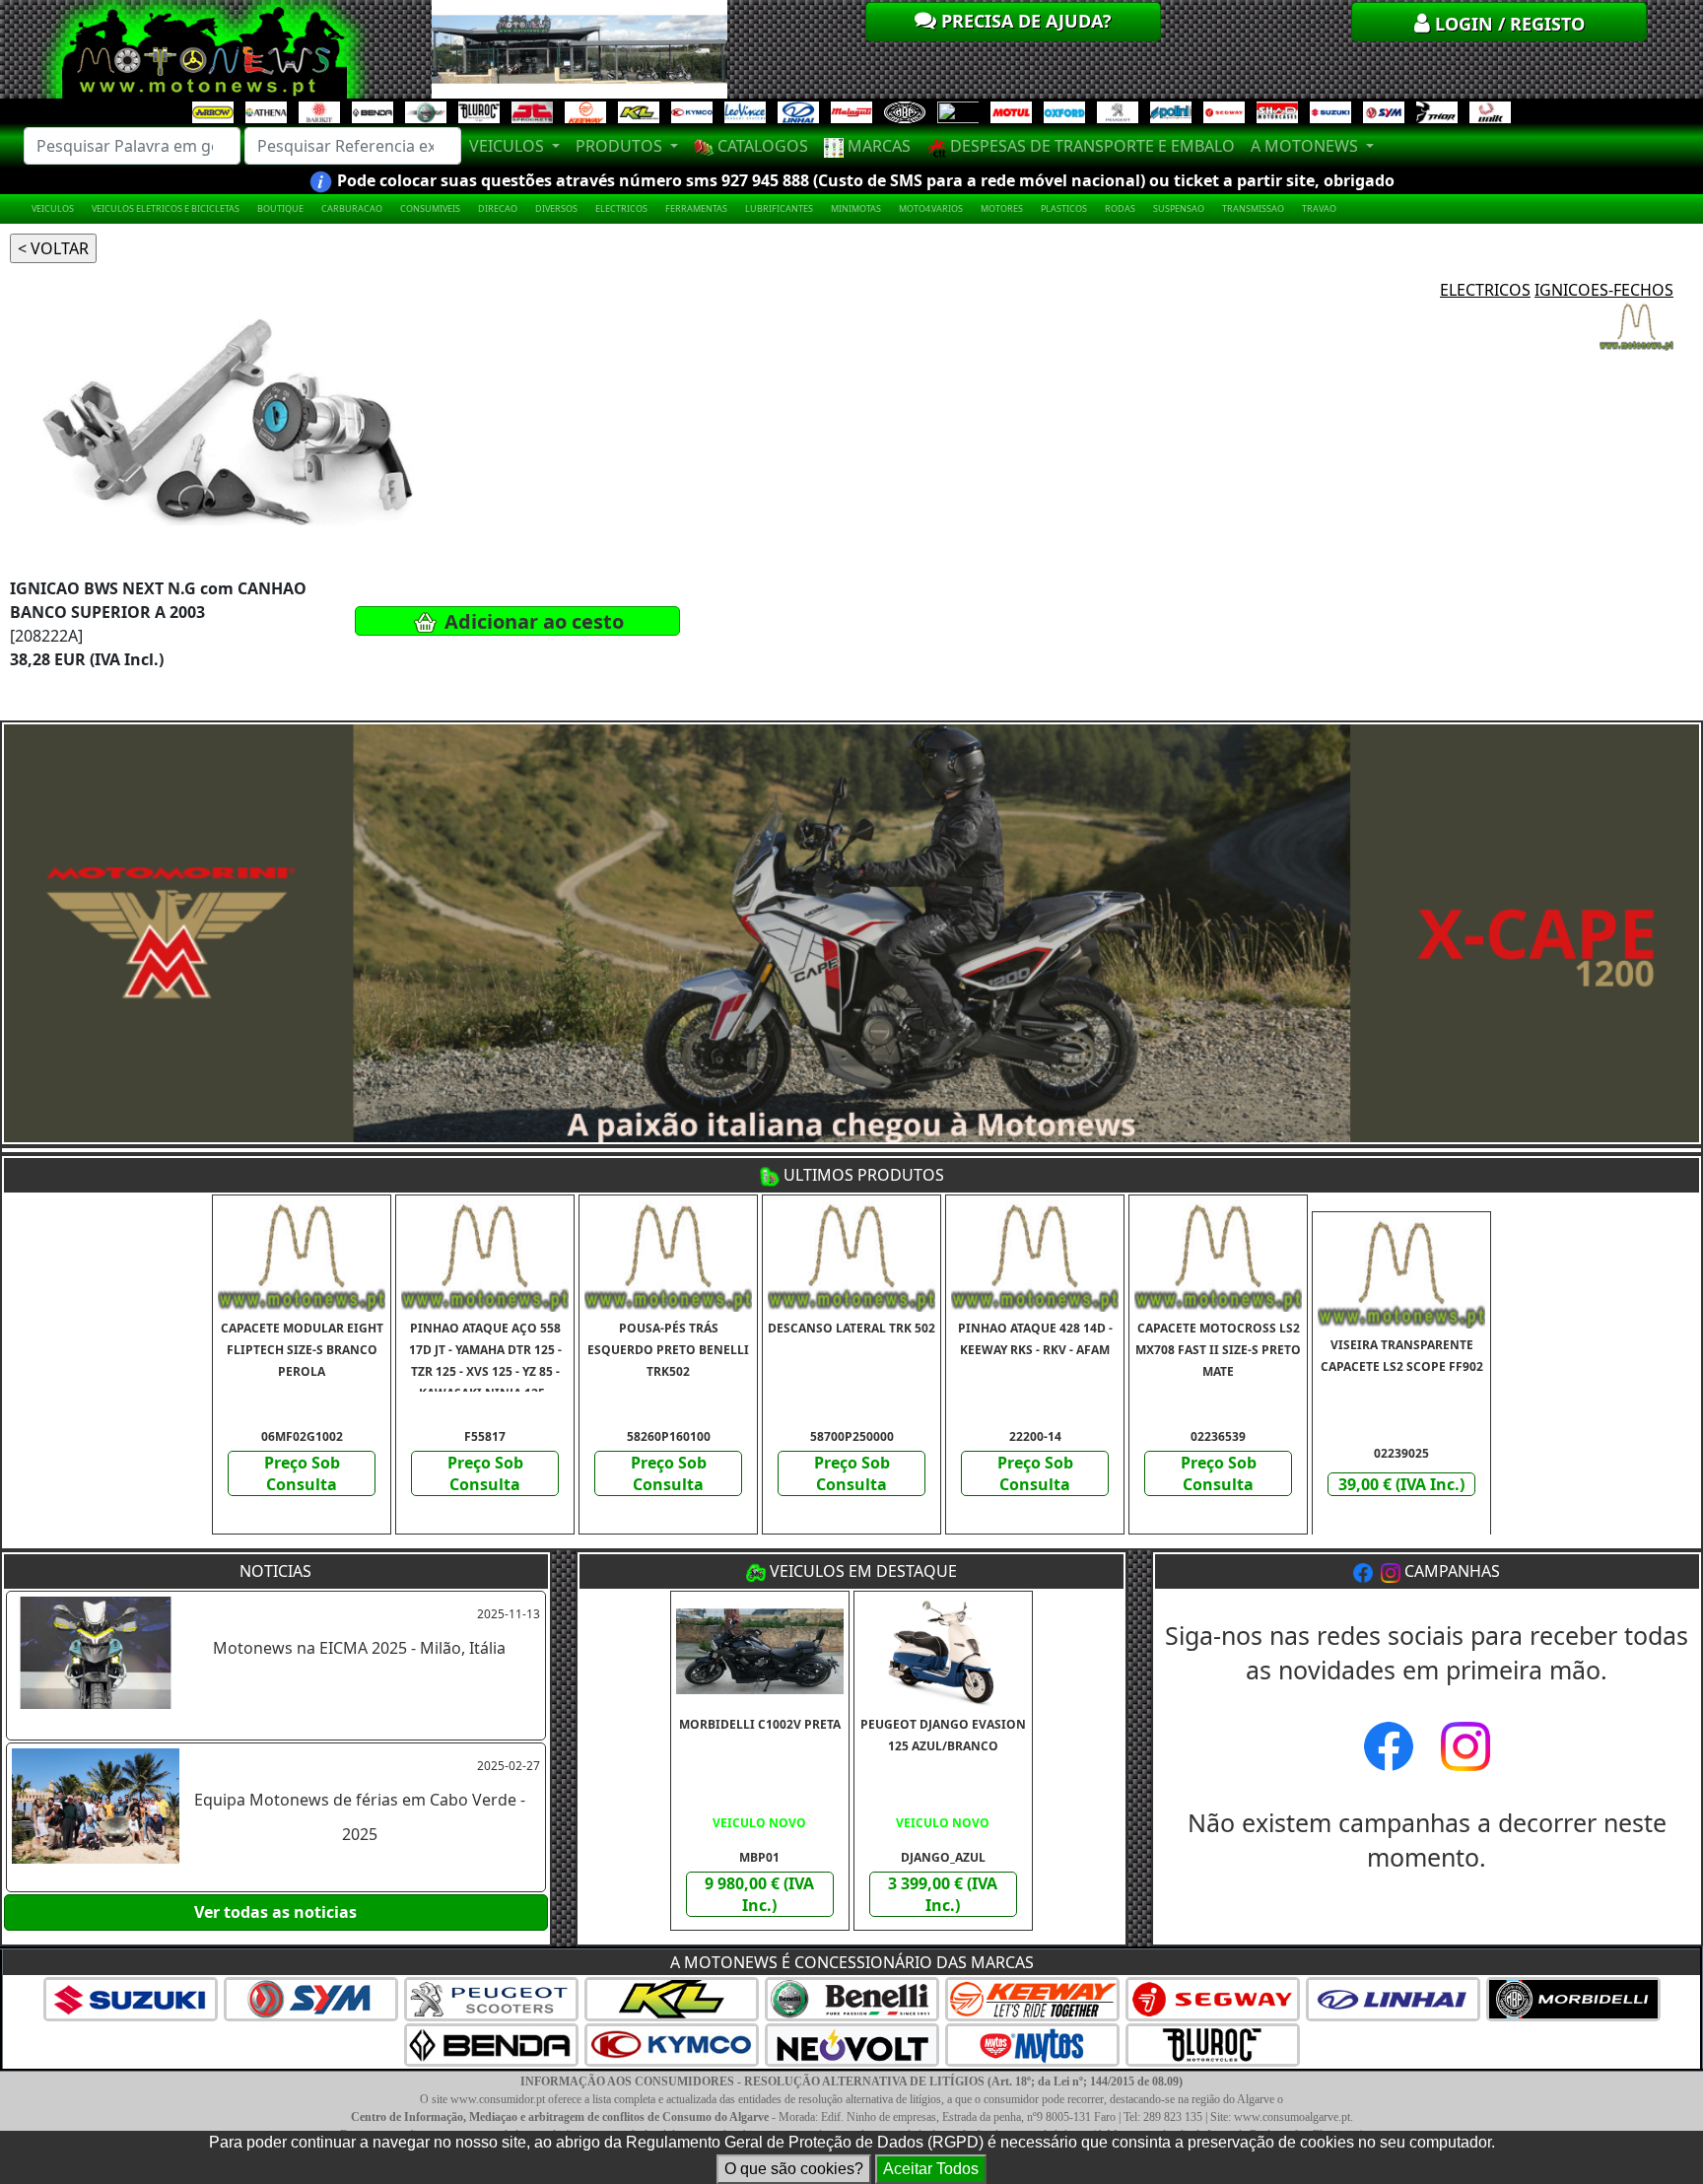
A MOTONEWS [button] (1306, 146)
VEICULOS (53, 208)
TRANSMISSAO (1253, 208)
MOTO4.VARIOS (931, 208)
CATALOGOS (761, 146)
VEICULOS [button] (509, 146)
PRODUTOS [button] (621, 146)
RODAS (1120, 208)
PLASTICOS (1064, 208)
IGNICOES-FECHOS (1604, 290)
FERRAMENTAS (696, 208)
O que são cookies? (794, 2169)
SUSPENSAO (1179, 208)
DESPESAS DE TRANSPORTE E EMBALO (1090, 146)
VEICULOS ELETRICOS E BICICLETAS (166, 208)
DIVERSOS (556, 208)
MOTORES (1002, 208)
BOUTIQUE (280, 208)
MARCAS (877, 146)
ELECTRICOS (621, 208)
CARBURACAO (352, 208)
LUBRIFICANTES (779, 208)
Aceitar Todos (931, 2169)
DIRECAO (498, 208)
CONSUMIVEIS (430, 208)
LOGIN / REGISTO (1507, 24)
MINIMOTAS (856, 208)
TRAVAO (1319, 208)
